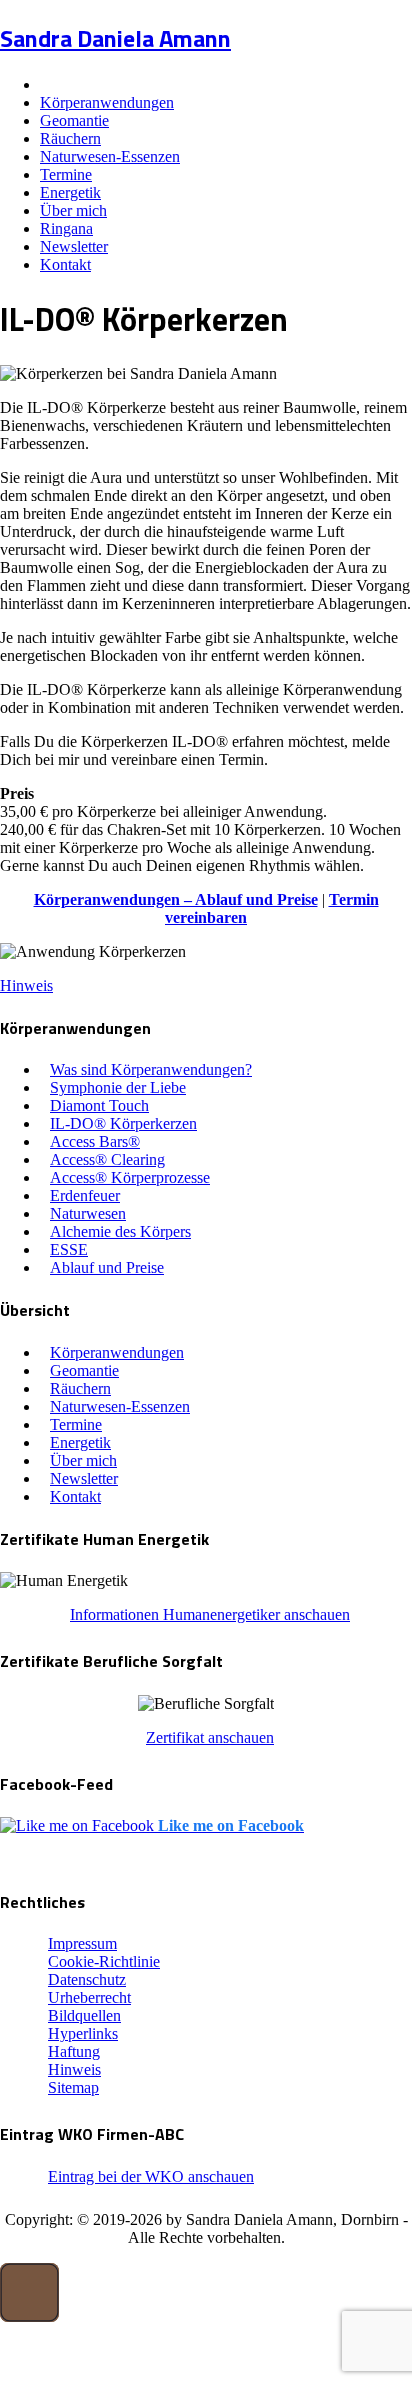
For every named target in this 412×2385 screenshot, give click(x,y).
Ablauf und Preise (107, 1267)
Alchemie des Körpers (120, 1231)
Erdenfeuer (85, 1195)
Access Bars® (95, 1141)
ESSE (69, 1249)
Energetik (70, 192)
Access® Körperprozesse (130, 1177)
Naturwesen (88, 1213)
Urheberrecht (89, 1997)
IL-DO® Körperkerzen (123, 1123)
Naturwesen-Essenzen (110, 156)
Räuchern (70, 138)
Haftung (74, 2051)
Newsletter (74, 246)
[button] (29, 2292)
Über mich (73, 210)
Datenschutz (87, 1979)
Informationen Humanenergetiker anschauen (210, 1614)
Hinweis (26, 985)
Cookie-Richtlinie (104, 1961)
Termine (66, 174)
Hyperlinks (83, 2033)
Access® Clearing (107, 1159)
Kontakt (65, 264)
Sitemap (73, 2087)
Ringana (66, 228)
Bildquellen (84, 2015)
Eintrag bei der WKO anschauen (151, 2176)
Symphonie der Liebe (118, 1087)
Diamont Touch (99, 1105)
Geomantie (74, 120)
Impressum (82, 1943)
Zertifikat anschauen (210, 1737)
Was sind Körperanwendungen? (151, 1069)
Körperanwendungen (107, 102)
